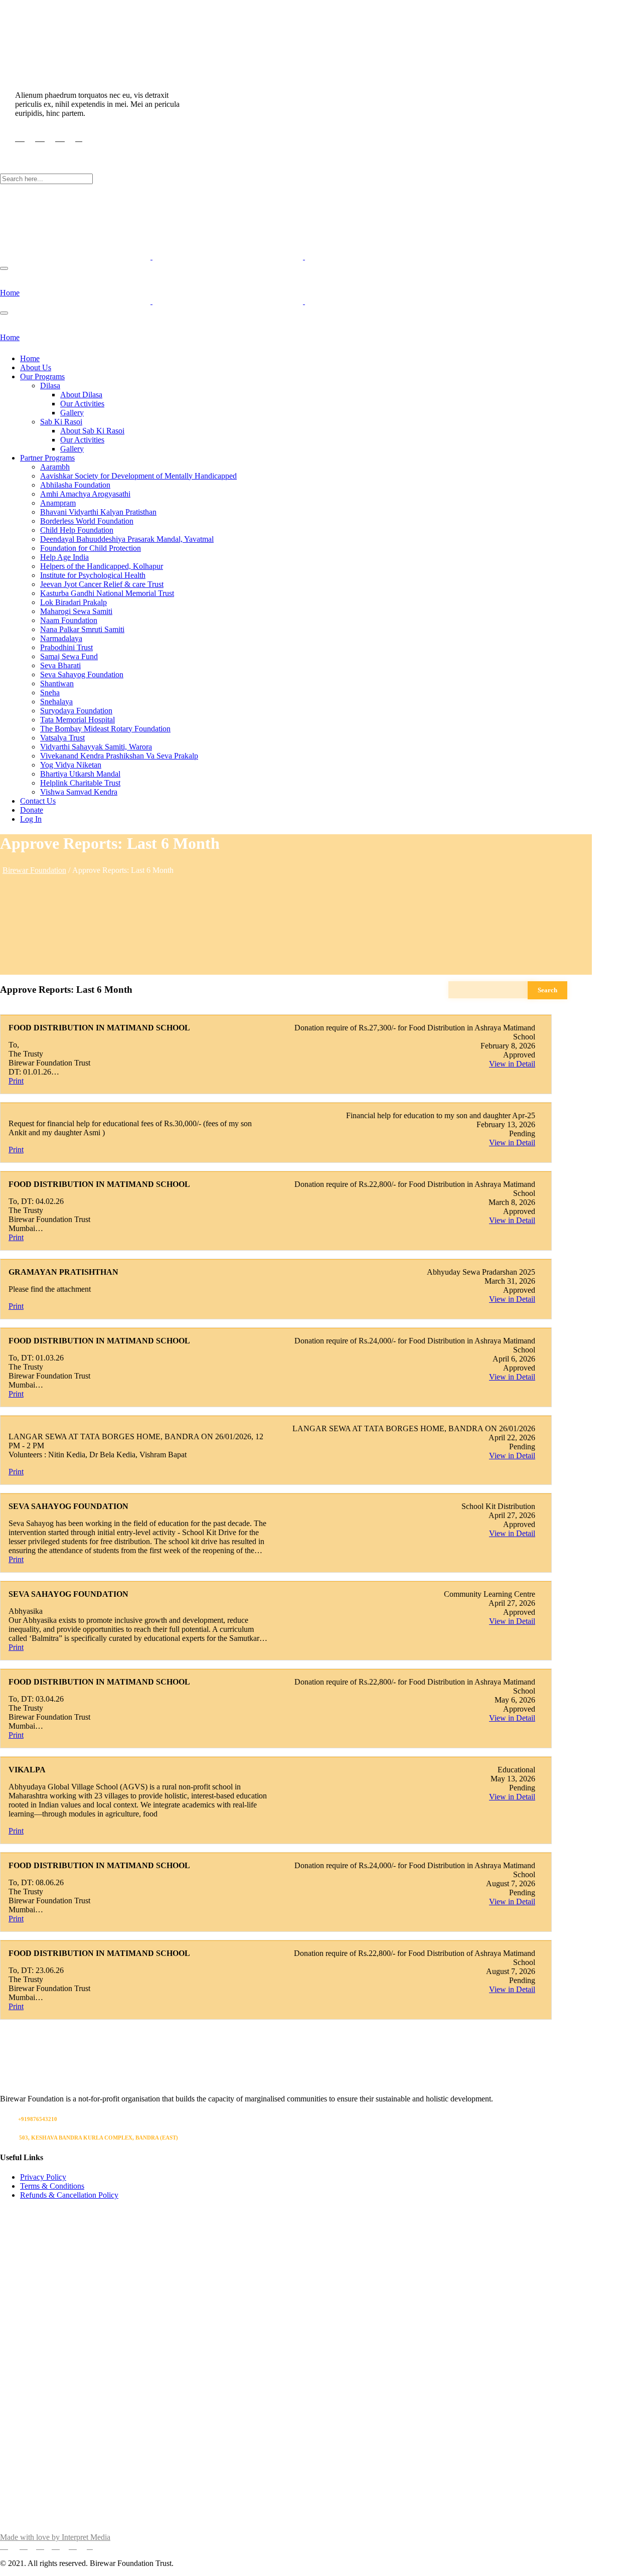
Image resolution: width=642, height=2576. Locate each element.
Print (16, 1081)
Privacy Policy (43, 2177)
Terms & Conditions (52, 2186)
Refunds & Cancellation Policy (69, 2195)
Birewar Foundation (34, 870)
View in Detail (512, 1064)
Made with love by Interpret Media (55, 2537)
